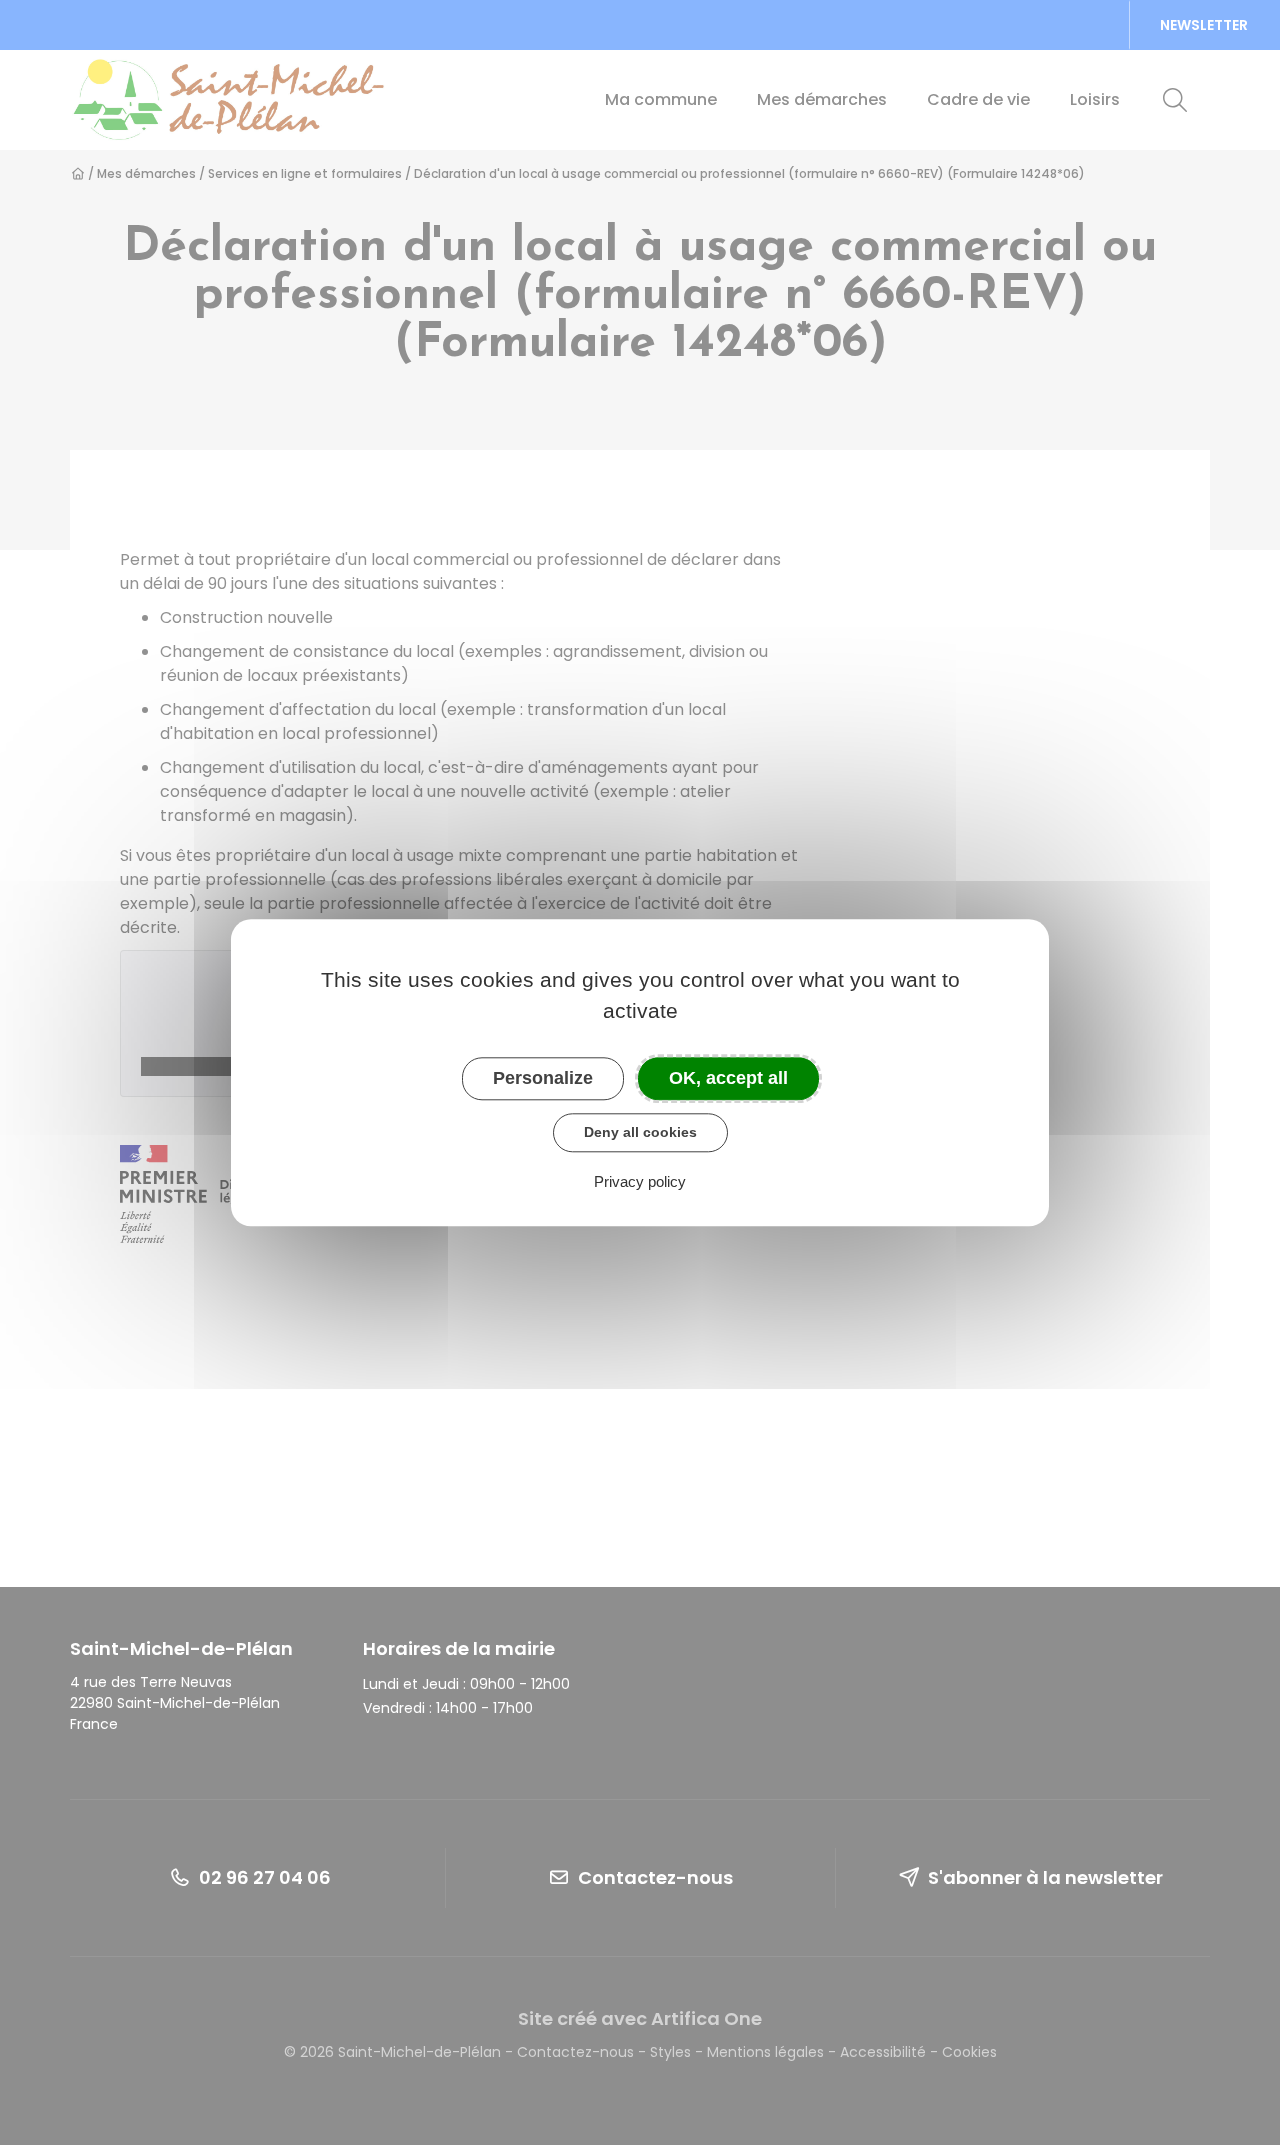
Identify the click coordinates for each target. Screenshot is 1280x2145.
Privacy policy (640, 1181)
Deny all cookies (640, 1132)
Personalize (543, 1078)
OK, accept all (728, 1078)
